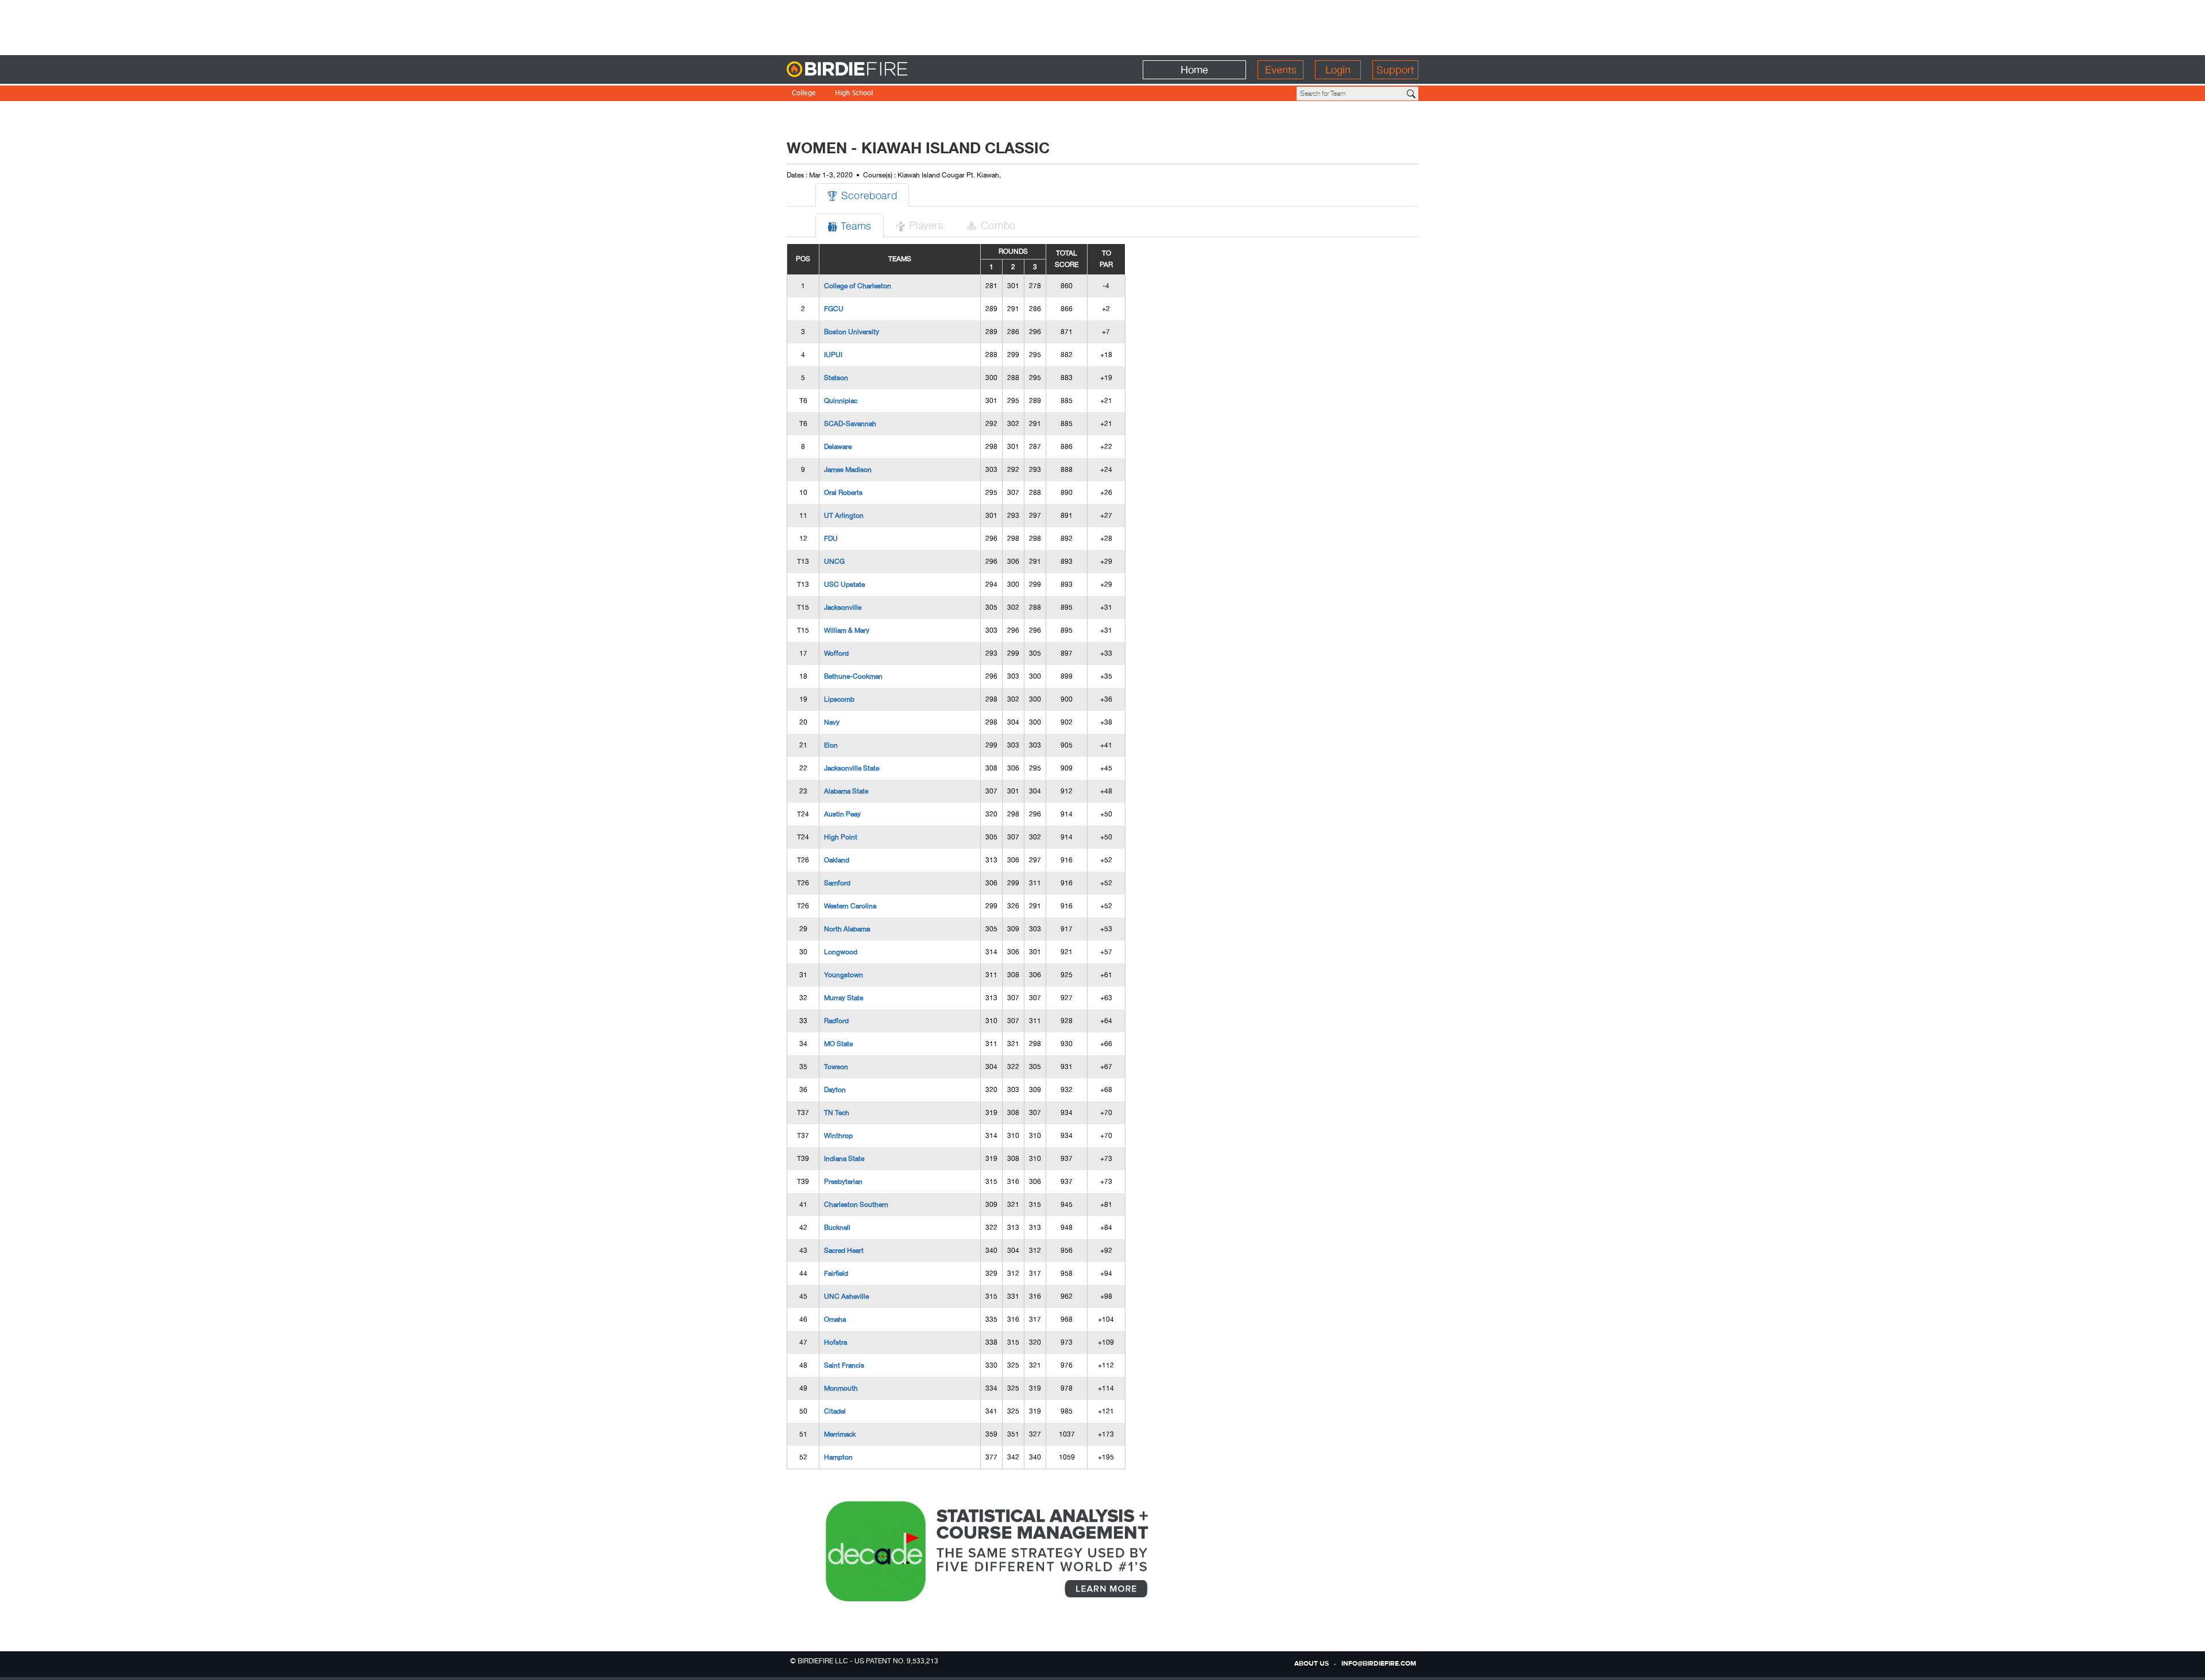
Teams (850, 225)
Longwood (841, 952)
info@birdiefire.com (1379, 1664)
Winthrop (838, 1136)
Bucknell (837, 1228)
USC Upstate (844, 584)
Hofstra (835, 1342)
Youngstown (844, 975)
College (804, 94)
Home (1194, 70)
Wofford (836, 653)
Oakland (837, 860)
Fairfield (836, 1273)
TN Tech (837, 1113)
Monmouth (841, 1388)
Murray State (844, 998)
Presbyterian (843, 1182)
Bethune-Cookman (853, 676)
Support (1395, 70)
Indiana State (844, 1159)
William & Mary (847, 630)
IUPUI (833, 355)
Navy (832, 722)
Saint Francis (844, 1365)
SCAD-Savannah (850, 424)
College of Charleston (858, 286)
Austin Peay (842, 814)
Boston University (852, 332)
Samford (837, 883)
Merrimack (840, 1434)
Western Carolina (850, 906)
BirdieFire (870, 70)
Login (1338, 70)
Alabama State (846, 791)
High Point (841, 837)
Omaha (835, 1319)
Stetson (836, 378)
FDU (831, 539)
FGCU (834, 309)
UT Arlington (844, 516)
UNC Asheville (846, 1296)
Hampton (838, 1457)
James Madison (848, 470)
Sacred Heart (844, 1251)
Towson (836, 1067)
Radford (836, 1021)
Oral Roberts (843, 493)
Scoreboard (862, 195)
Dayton (835, 1090)
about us (1312, 1664)
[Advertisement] (1102, 26)
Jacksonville (843, 607)
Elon (831, 745)
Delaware (838, 447)
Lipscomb (839, 699)
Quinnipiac (841, 401)
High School (854, 94)
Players (919, 225)
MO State (838, 1044)
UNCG (834, 562)
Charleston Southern (856, 1205)
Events (1281, 70)
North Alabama (847, 929)
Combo (991, 225)
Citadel (835, 1411)
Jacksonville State (852, 768)
